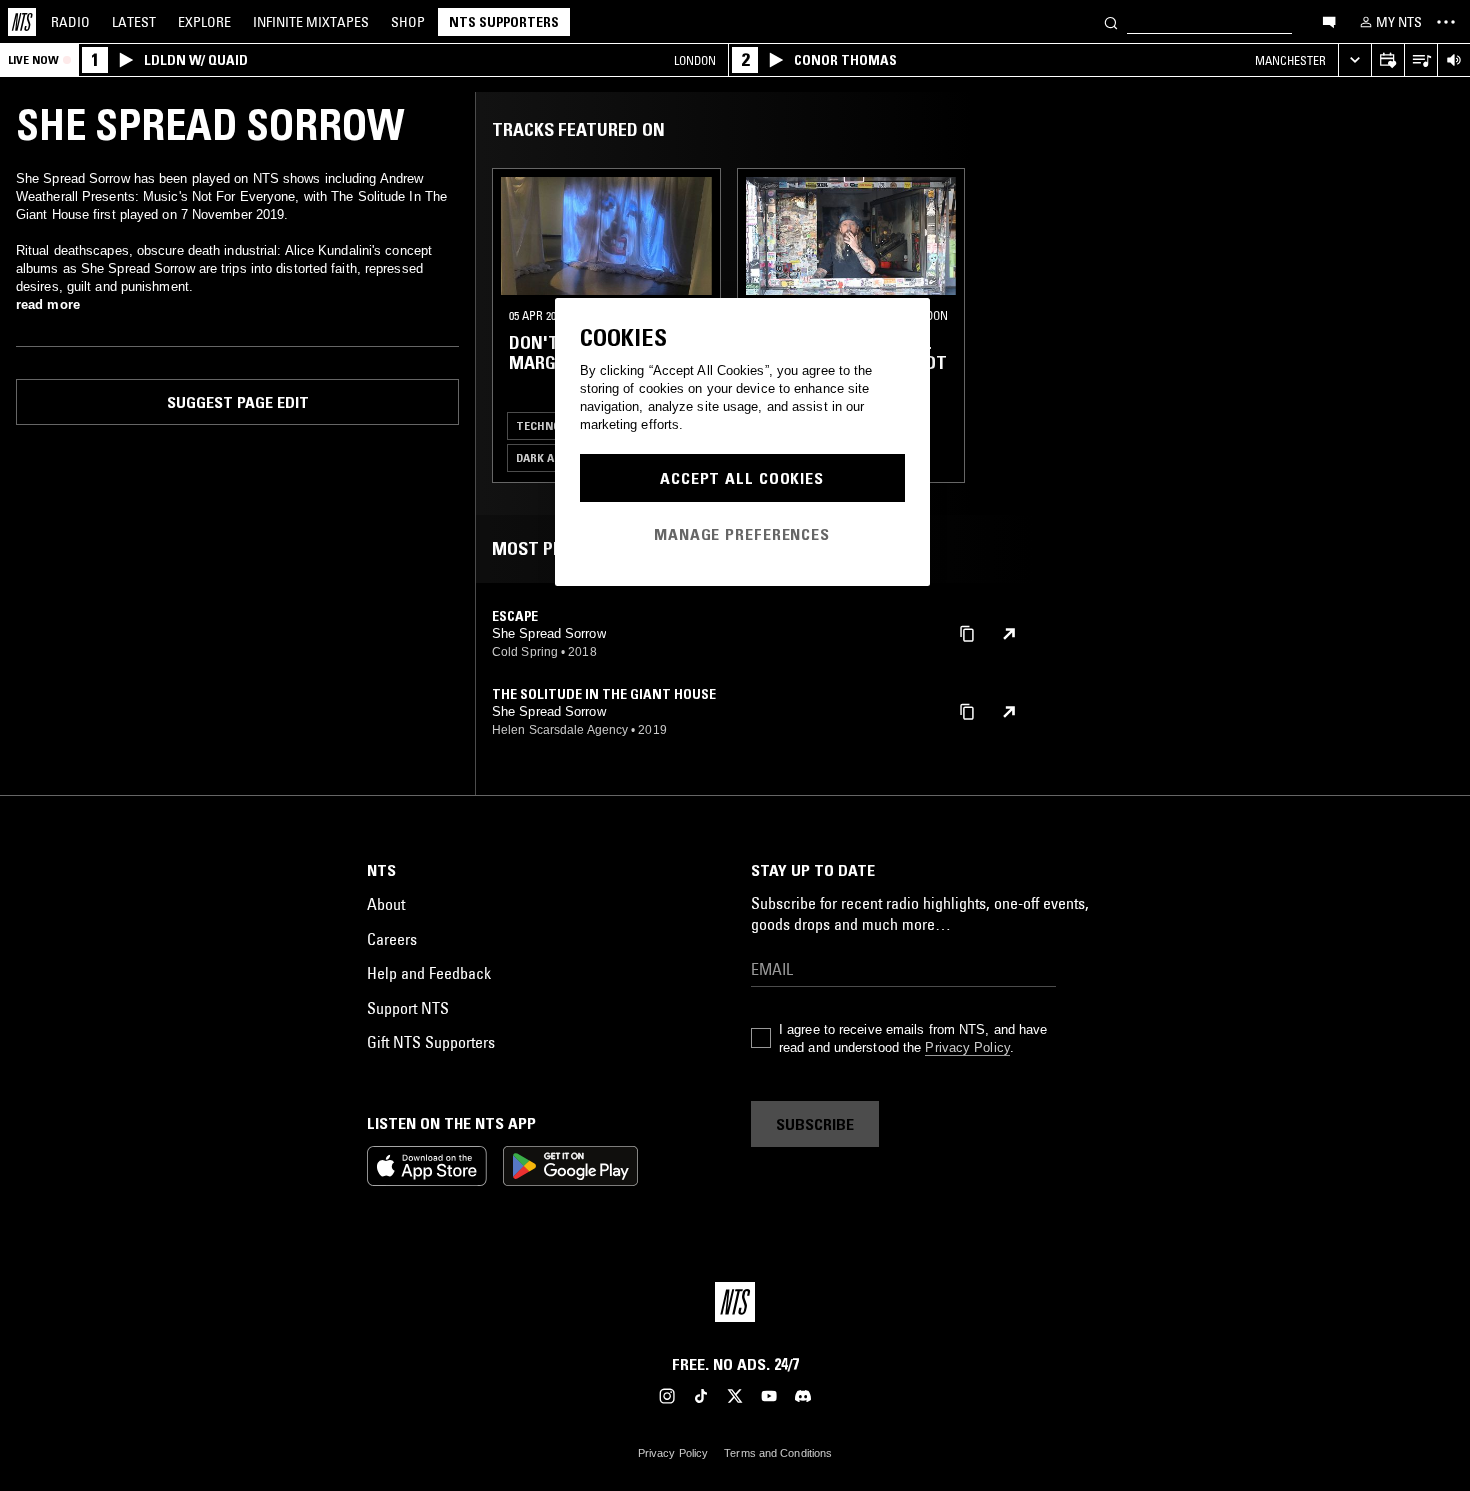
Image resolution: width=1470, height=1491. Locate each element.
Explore (204, 22)
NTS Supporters (504, 22)
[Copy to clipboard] (967, 632)
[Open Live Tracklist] (1420, 60)
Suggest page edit (238, 402)
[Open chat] (1329, 21)
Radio (70, 22)
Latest (134, 22)
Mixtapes (311, 22)
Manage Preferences (742, 534)
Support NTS (408, 1008)
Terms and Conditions (778, 1453)
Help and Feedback (429, 973)
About (386, 904)
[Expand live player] (1354, 60)
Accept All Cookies (742, 478)
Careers (392, 939)
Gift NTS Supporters (431, 1042)
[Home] (22, 22)
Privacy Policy (967, 1047)
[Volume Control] (1453, 60)
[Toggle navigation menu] (1446, 22)
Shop (408, 22)
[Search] (1111, 21)
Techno (538, 425)
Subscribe (815, 1124)
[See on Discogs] (1009, 634)
